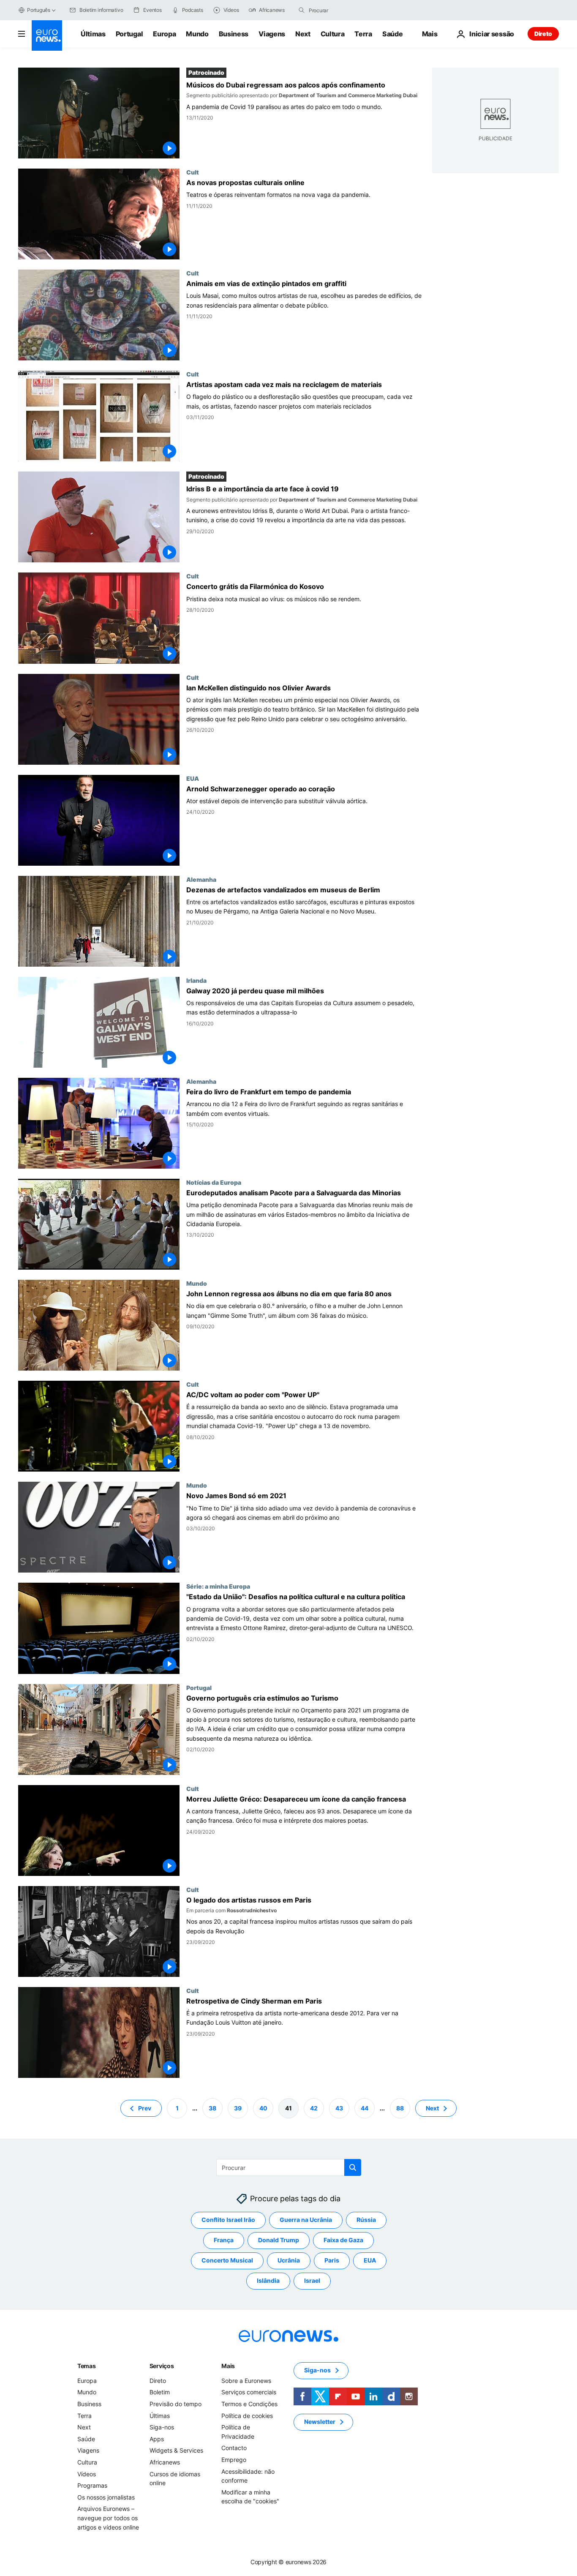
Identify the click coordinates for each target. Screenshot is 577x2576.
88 (400, 2108)
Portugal (129, 34)
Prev (145, 2108)
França (224, 2240)
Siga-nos (162, 2427)
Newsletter (320, 2422)
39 (238, 2108)
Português (39, 10)
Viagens (272, 34)
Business (234, 34)
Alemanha (201, 879)
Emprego (234, 2460)
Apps (157, 2439)
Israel (312, 2280)
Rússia (366, 2220)
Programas (92, 2485)
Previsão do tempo (176, 2404)
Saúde (392, 34)
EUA (193, 778)
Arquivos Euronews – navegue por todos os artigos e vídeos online (108, 2518)
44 (365, 2108)
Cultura (333, 34)
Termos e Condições (249, 2404)
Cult (193, 172)
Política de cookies (247, 2415)
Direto (543, 34)
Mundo (197, 34)
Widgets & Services (176, 2450)
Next (303, 34)
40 (263, 2108)
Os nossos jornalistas (106, 2497)
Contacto (234, 2448)
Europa (164, 34)
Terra (363, 34)
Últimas (93, 34)
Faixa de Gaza (343, 2240)
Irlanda (196, 980)
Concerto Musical (227, 2260)
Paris (332, 2260)
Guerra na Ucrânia (306, 2220)
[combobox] (344, 10)
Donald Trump (279, 2240)
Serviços (162, 2366)
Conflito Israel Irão (228, 2220)
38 (212, 2108)
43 (339, 2108)
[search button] (302, 10)
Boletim (160, 2392)
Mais (228, 2366)
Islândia (268, 2280)
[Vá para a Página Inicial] (47, 35)
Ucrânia (289, 2260)
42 (314, 2108)
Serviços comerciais (249, 2392)
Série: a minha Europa (218, 1586)
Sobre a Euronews (246, 2381)
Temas (87, 2366)
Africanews (165, 2462)
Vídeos (87, 2474)
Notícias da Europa (214, 1182)
